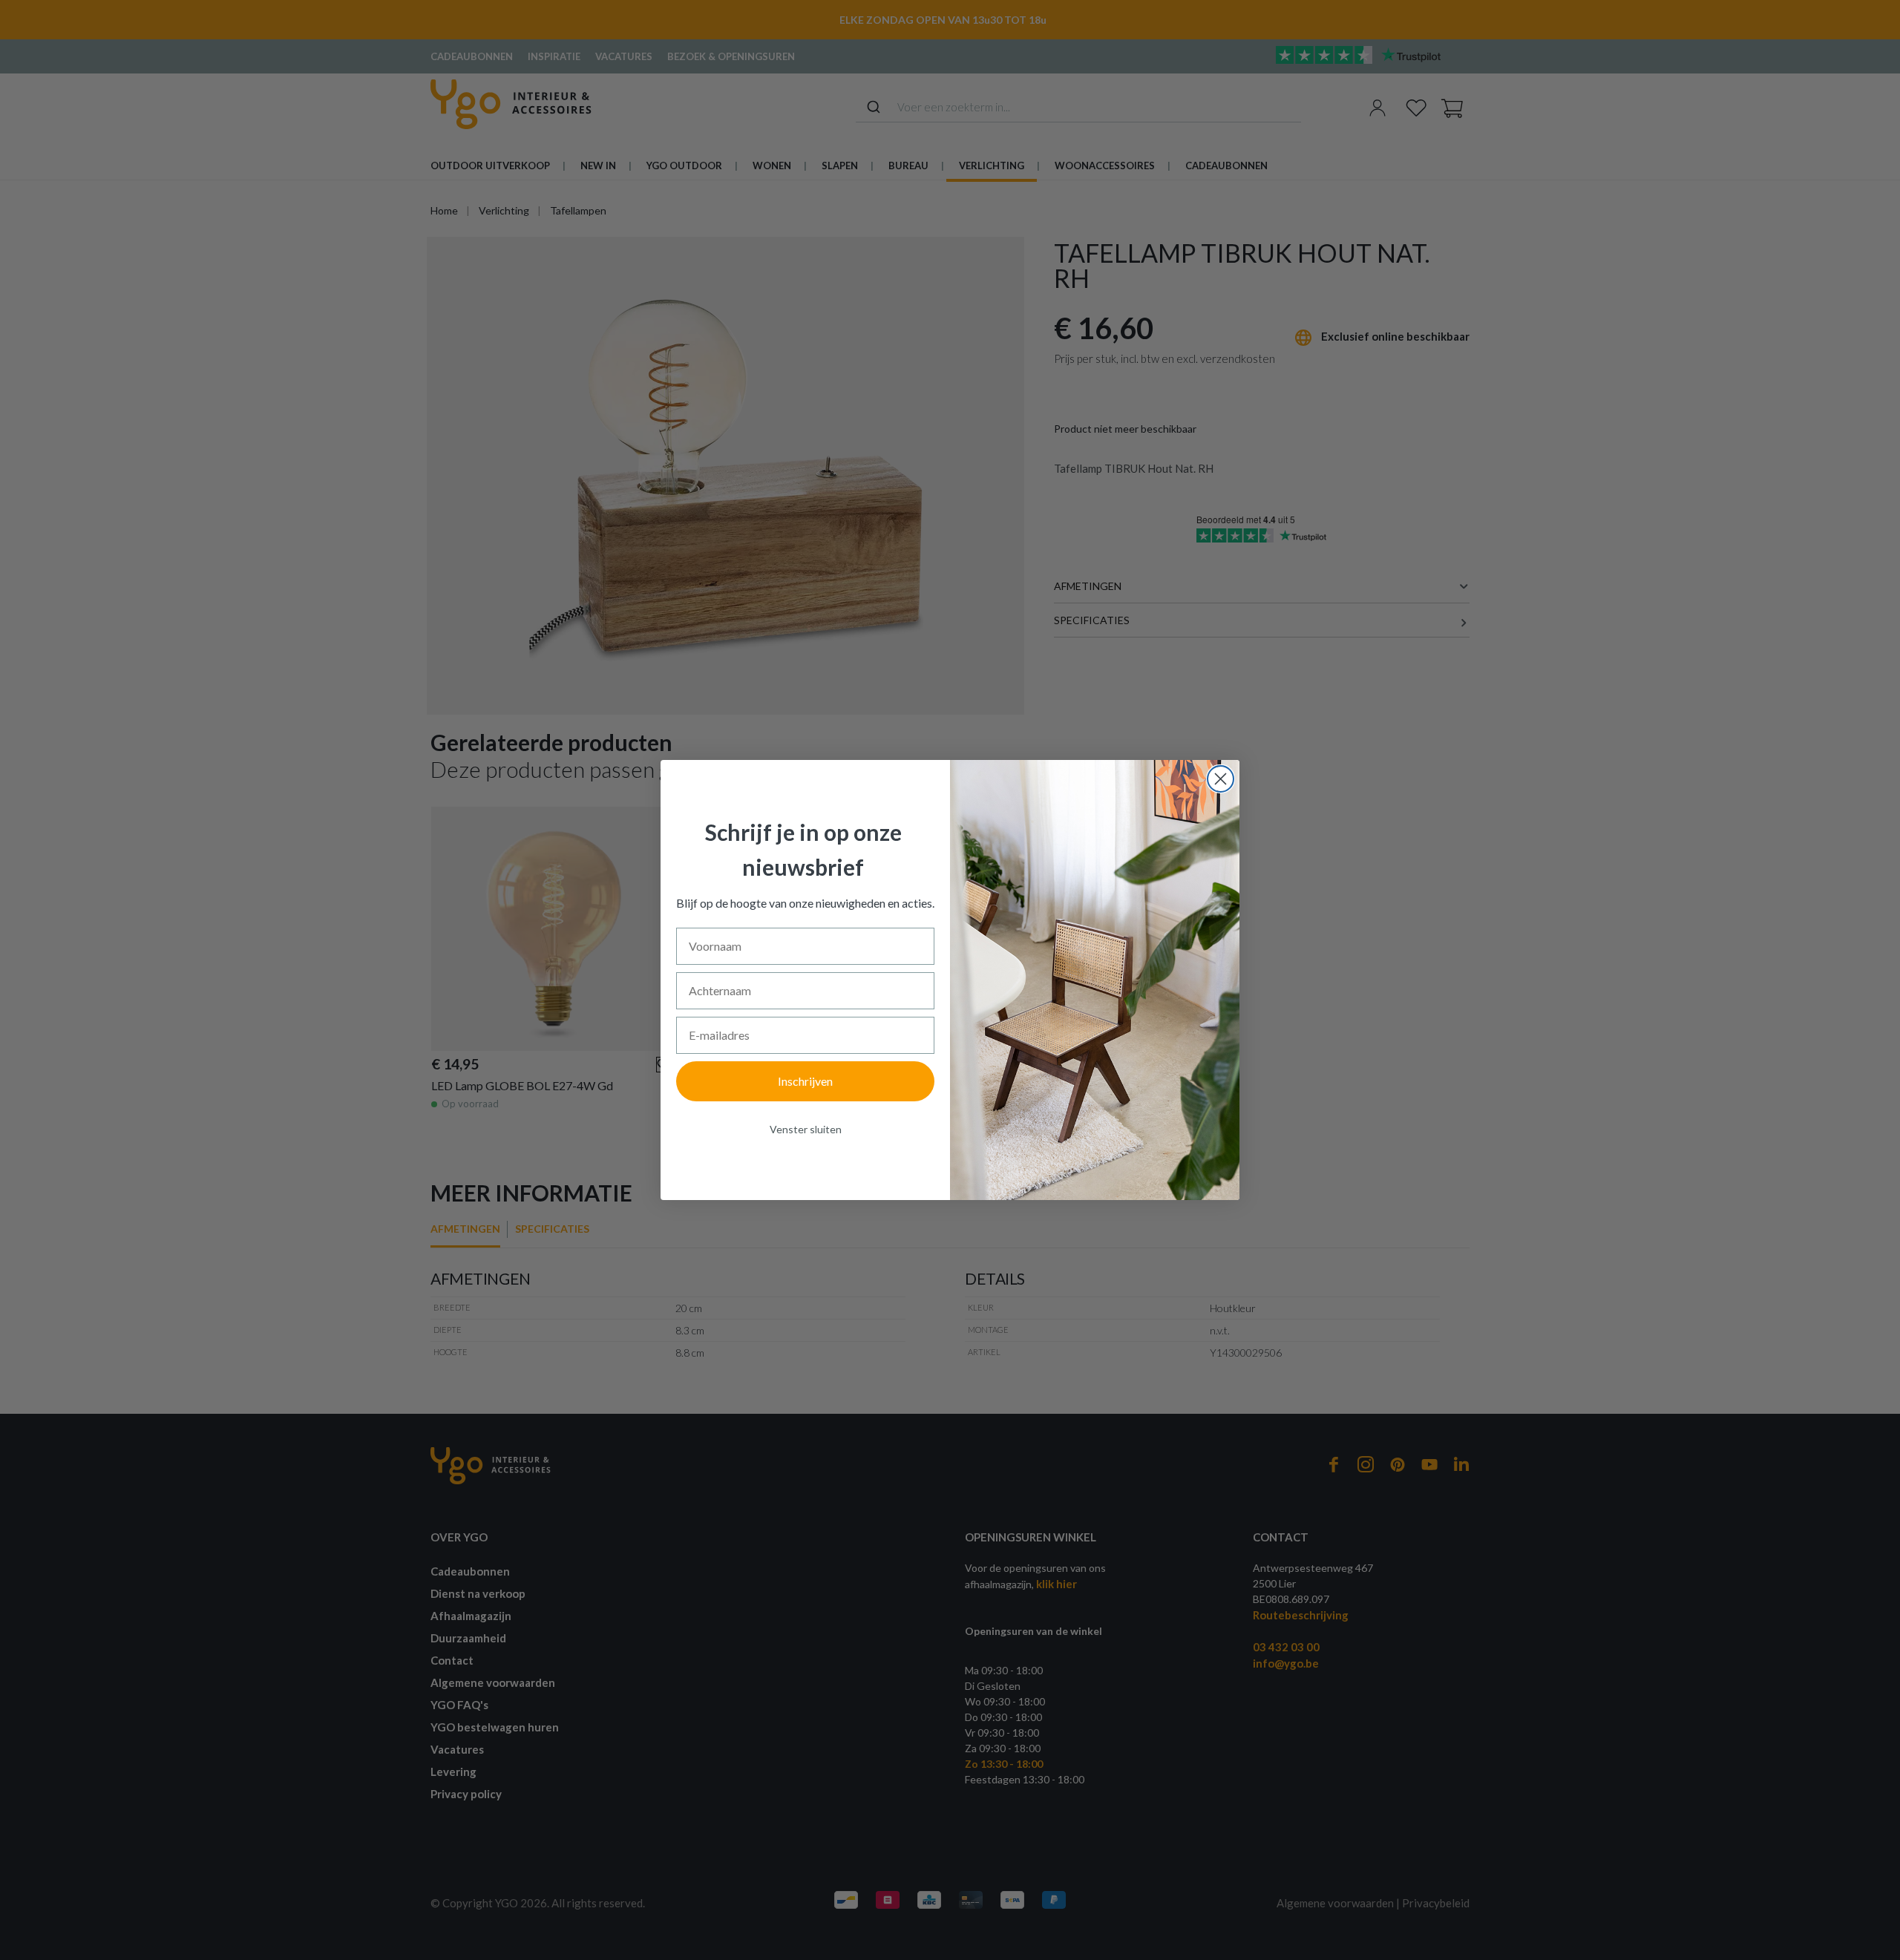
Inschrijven (805, 1081)
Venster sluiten (806, 1129)
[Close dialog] (1221, 779)
